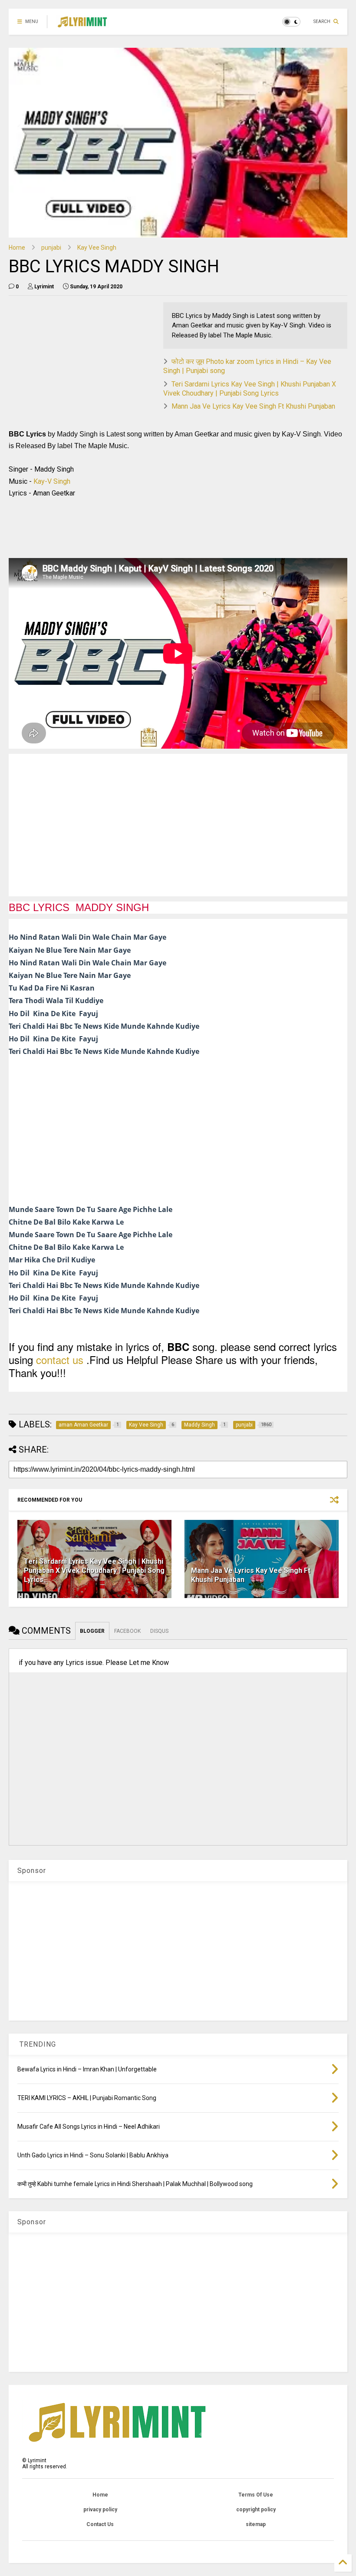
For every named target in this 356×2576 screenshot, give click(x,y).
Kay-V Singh (52, 481)
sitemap (256, 2524)
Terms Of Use (256, 2495)
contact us (60, 1359)
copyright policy (256, 2510)
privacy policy (100, 2510)
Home (17, 248)
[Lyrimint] (82, 24)
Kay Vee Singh (97, 248)
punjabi (51, 248)
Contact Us (100, 2524)
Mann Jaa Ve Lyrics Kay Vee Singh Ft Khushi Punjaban (253, 406)
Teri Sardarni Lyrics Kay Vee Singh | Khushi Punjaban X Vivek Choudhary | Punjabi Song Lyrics (250, 389)
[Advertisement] (82, 363)
